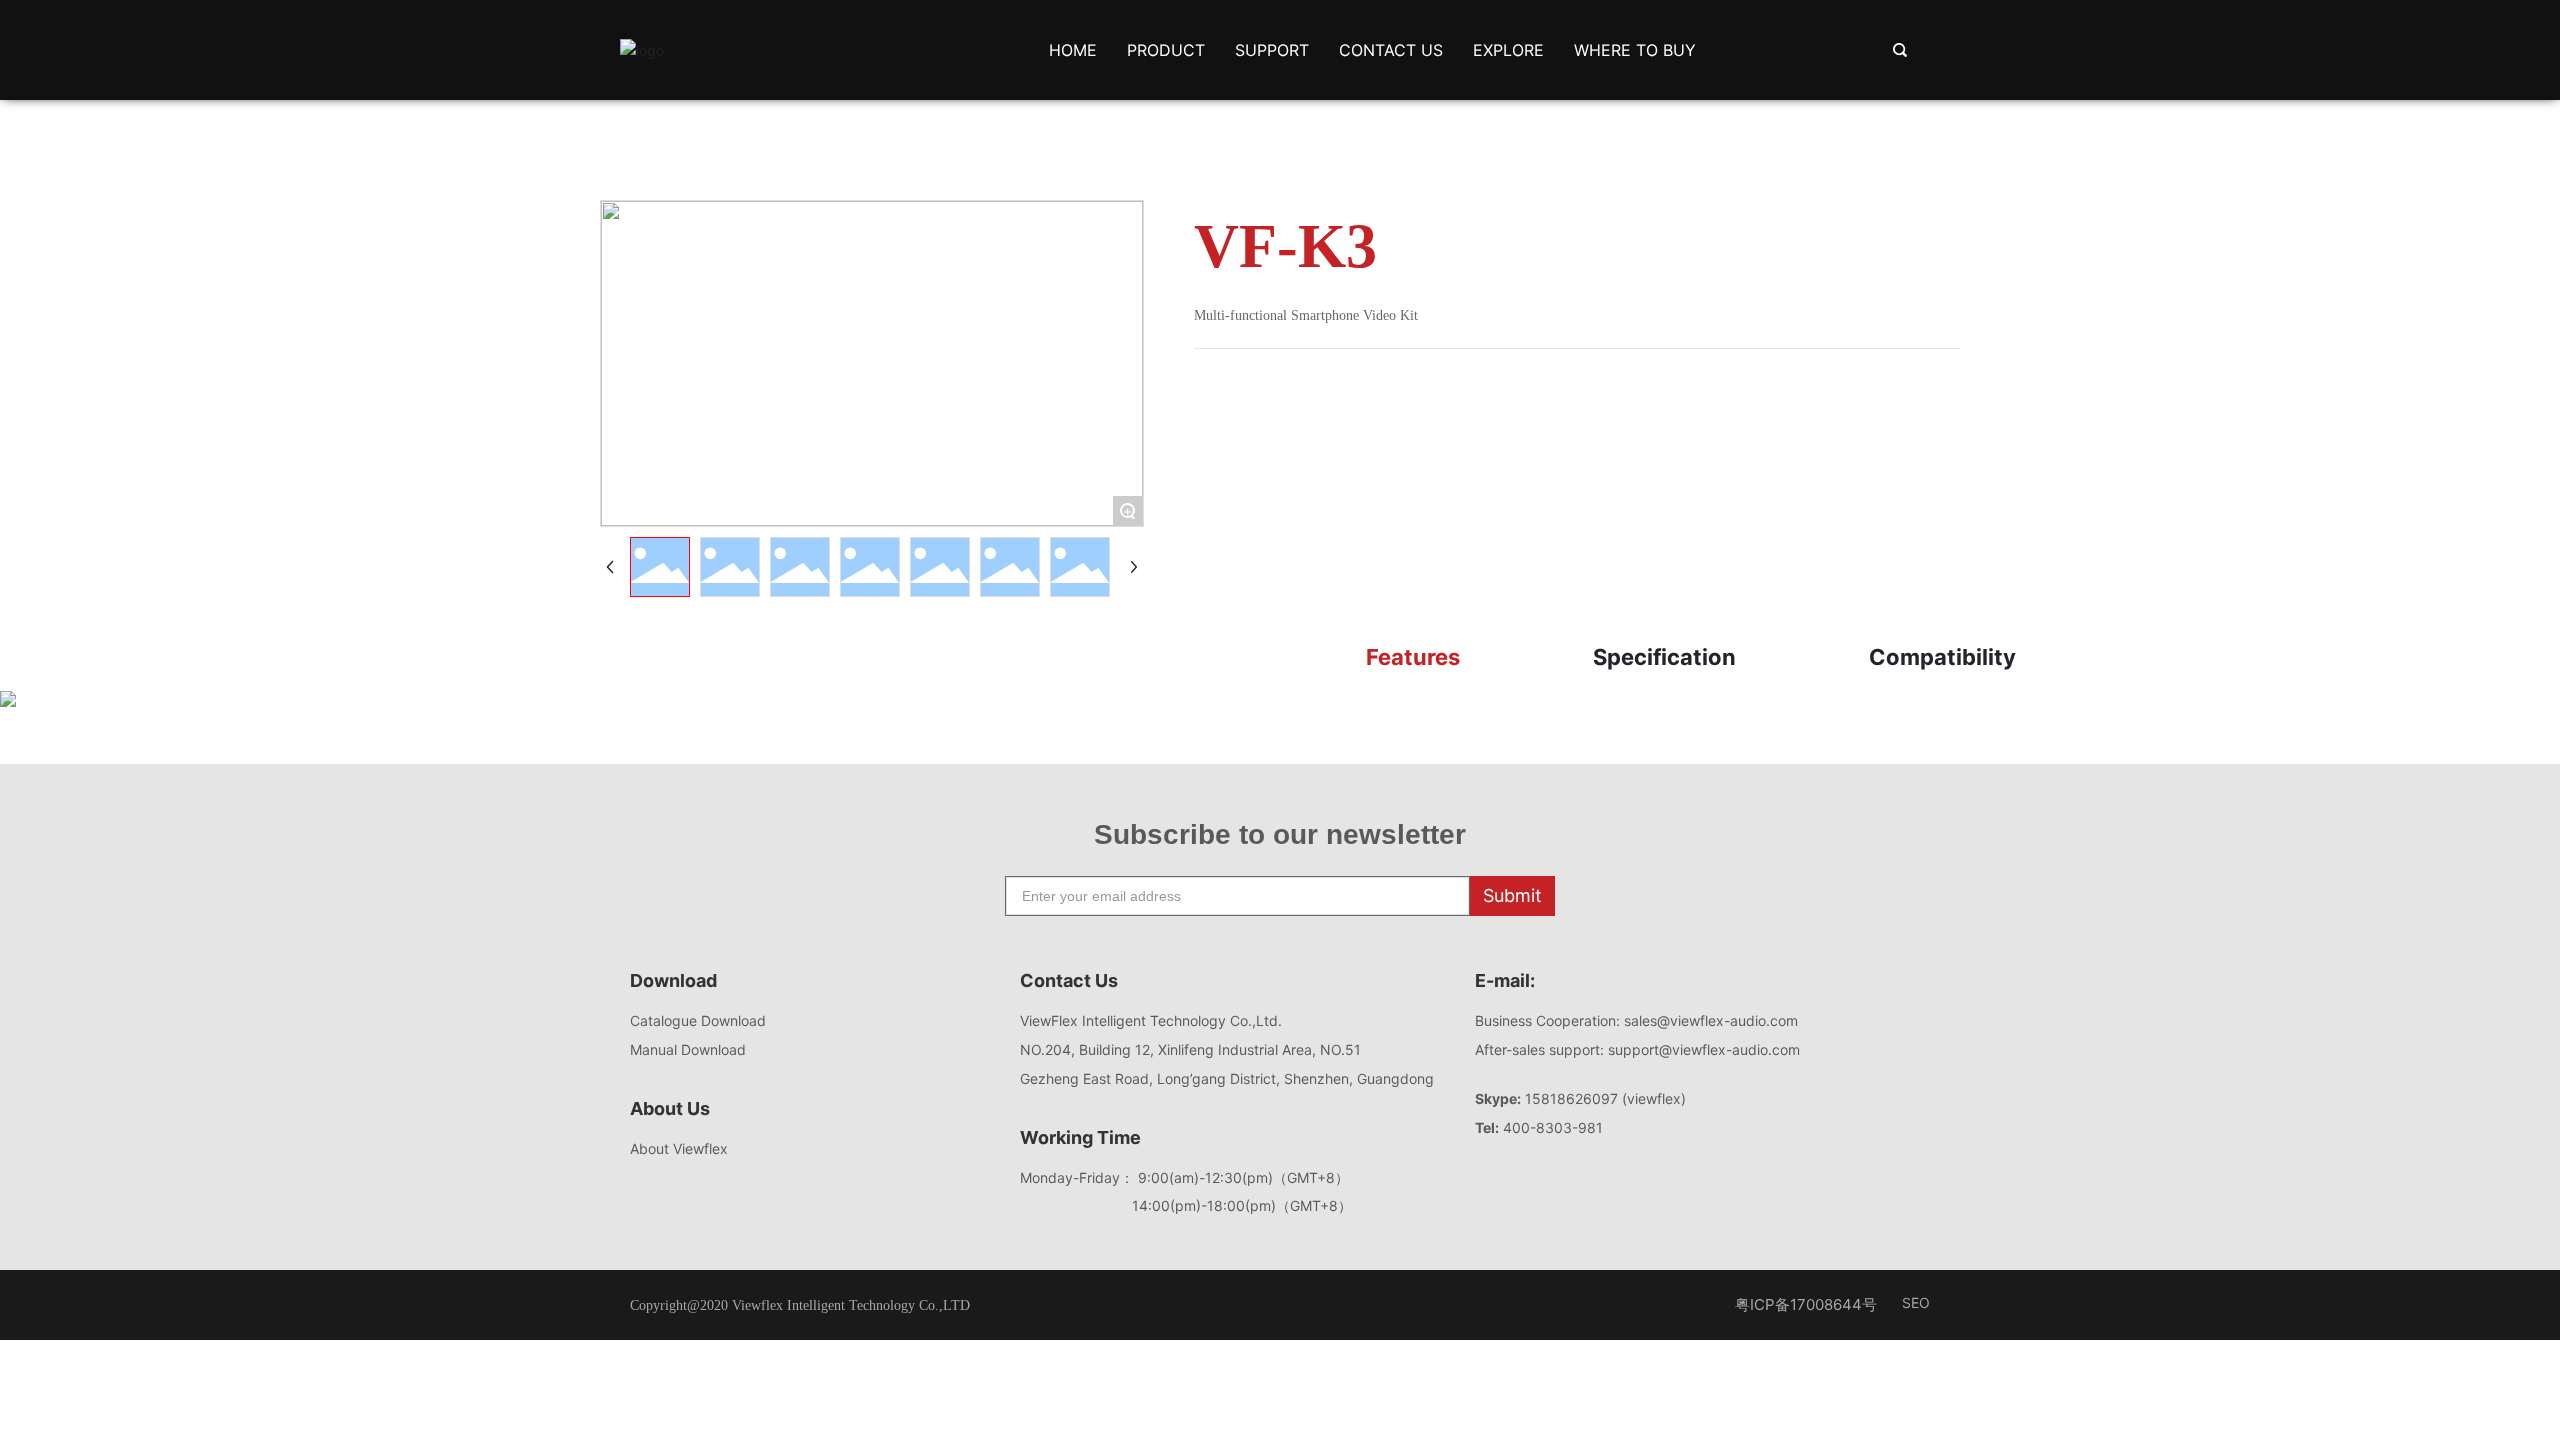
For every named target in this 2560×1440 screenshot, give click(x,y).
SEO (1916, 1302)
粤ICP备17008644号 (1806, 1304)
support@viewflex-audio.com (1704, 1049)
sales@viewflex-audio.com (1715, 1020)
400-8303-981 (1553, 1127)
